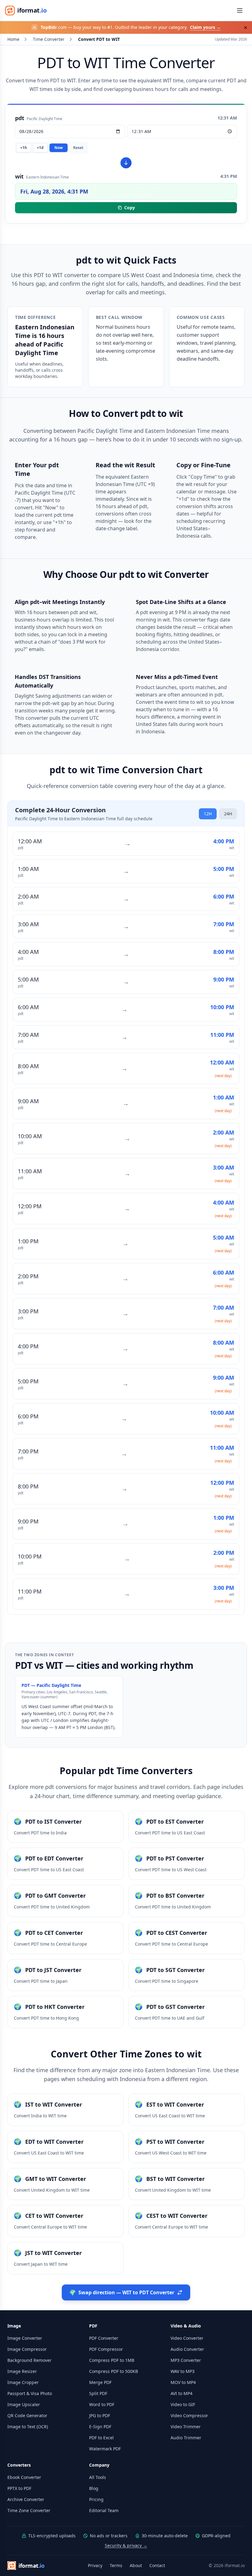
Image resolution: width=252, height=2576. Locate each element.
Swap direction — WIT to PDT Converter (122, 2292)
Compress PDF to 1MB (112, 2360)
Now (59, 148)
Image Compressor (27, 2349)
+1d (40, 148)
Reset (78, 148)
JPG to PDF (100, 2415)
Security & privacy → (126, 2545)
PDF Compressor (106, 2349)
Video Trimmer (186, 2427)
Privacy (95, 2565)
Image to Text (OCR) (28, 2427)
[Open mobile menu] (240, 10)
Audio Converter (187, 2349)
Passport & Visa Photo (30, 2393)
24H (228, 814)
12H (208, 814)
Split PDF (98, 2393)
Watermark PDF (105, 2449)
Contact (157, 2565)
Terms (116, 2565)
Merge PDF (100, 2382)
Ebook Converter (24, 2477)
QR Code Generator (27, 2415)
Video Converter (187, 2338)
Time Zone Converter (29, 2510)
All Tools (98, 2477)
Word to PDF (102, 2404)
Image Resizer (22, 2371)
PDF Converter (104, 2338)
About (136, 2565)
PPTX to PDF (19, 2488)
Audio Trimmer (186, 2438)
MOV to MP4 (183, 2382)
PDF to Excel (101, 2438)
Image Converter (25, 2338)
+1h (24, 148)
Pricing (96, 2499)
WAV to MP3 (183, 2371)
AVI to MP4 (181, 2393)
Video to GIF (183, 2404)
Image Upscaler (24, 2404)
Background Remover (30, 2360)
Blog (94, 2488)
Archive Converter (26, 2499)
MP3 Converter (186, 2360)
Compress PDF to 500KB (114, 2371)
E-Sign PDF (100, 2427)
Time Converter (49, 39)
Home (13, 39)
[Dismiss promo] (246, 28)
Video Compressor (189, 2415)
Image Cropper (23, 2382)
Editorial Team (104, 2510)
